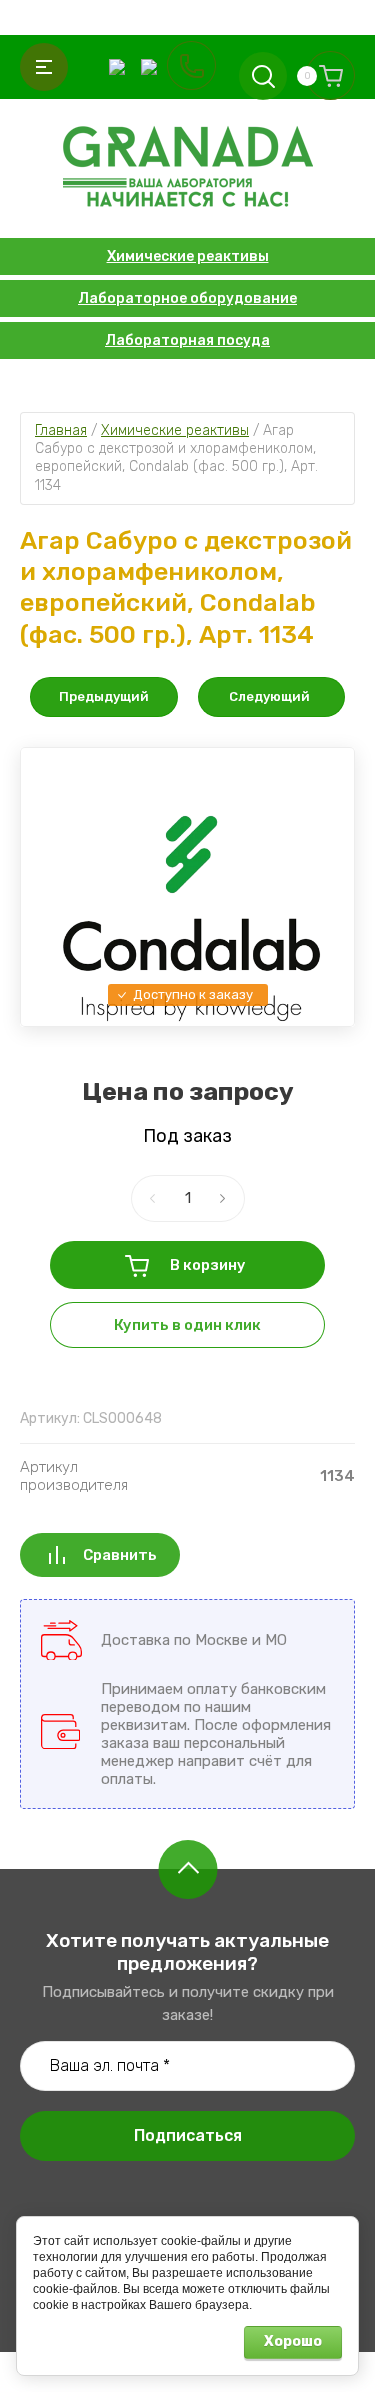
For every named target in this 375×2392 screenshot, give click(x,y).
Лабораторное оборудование (187, 298)
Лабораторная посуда (187, 340)
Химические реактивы (188, 256)
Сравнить (120, 1555)
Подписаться (188, 2135)
